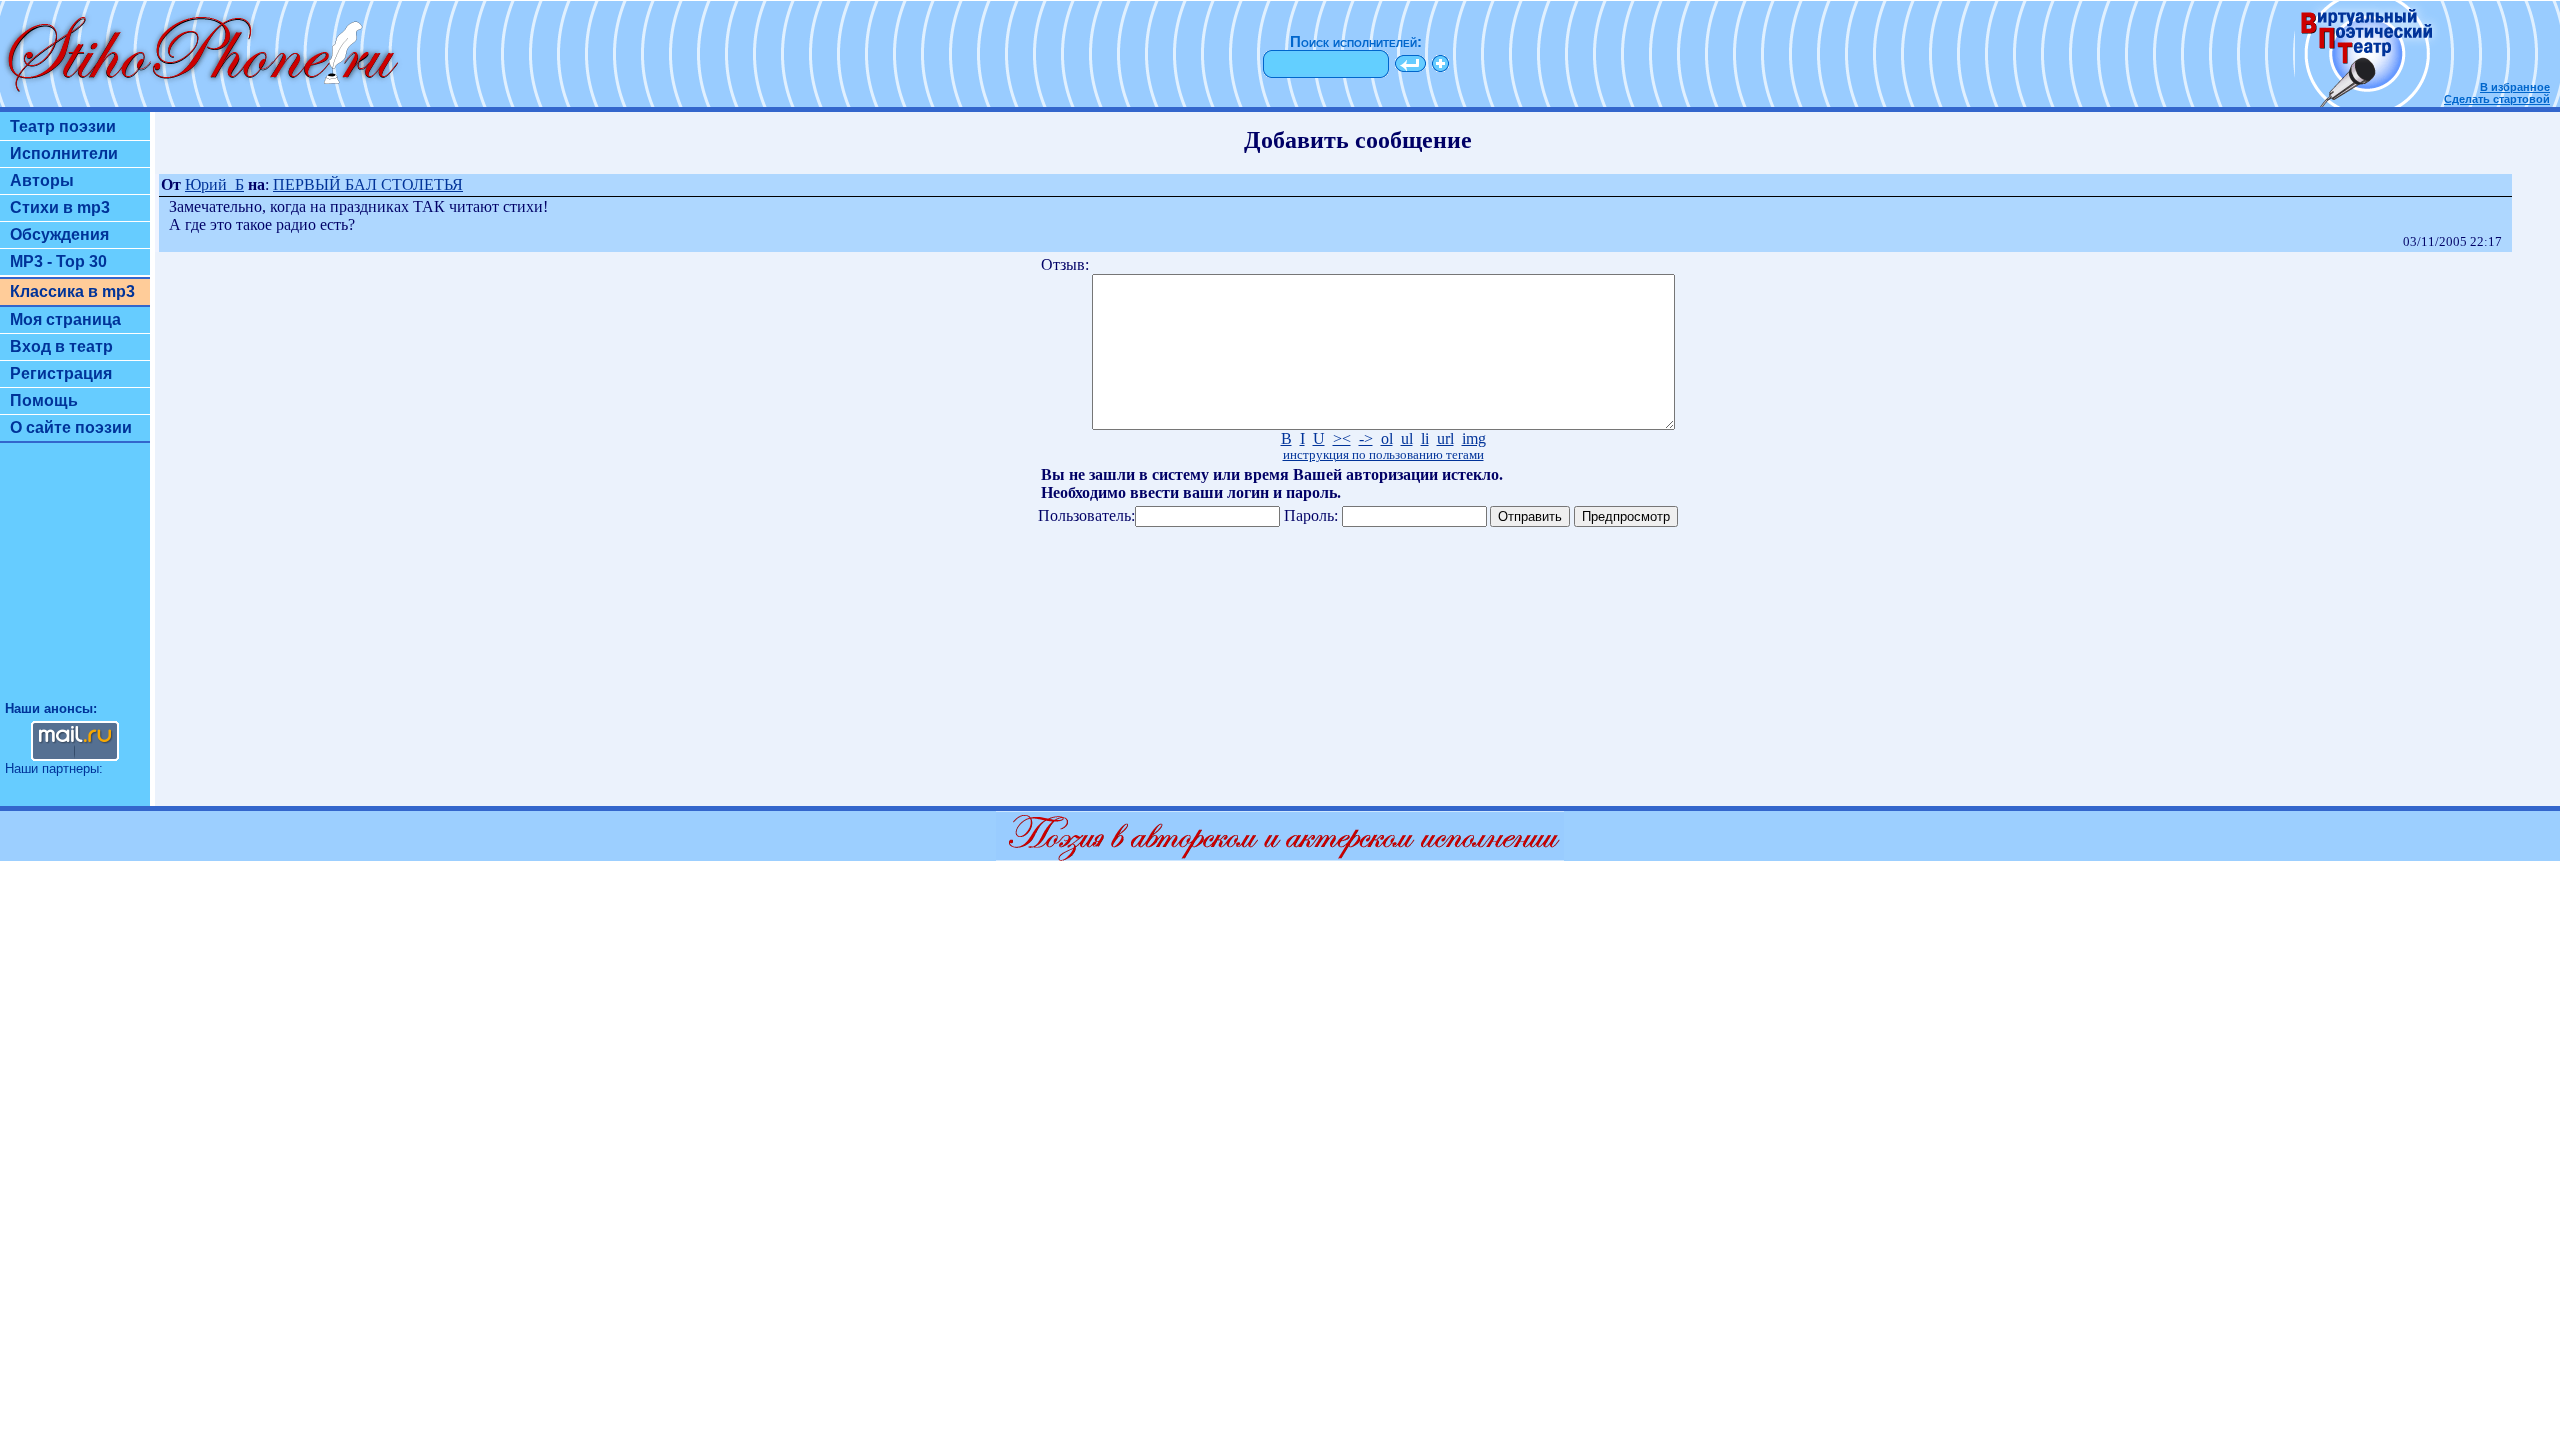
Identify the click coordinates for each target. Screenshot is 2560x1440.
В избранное (2515, 87)
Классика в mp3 (72, 291)
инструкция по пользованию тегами (1383, 455)
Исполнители (64, 153)
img (1474, 438)
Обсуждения (59, 234)
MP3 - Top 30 (58, 261)
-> (1366, 438)
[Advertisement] (75, 581)
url (1445, 438)
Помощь (44, 400)
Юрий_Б (214, 184)
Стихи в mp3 (60, 207)
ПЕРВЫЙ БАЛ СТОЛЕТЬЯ (368, 184)
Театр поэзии (63, 126)
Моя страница (65, 319)
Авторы (42, 180)
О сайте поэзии (71, 427)
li (1425, 438)
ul (1407, 438)
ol (1387, 438)
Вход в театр (61, 346)
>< (1342, 438)
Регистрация (61, 373)
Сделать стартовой (2497, 99)
